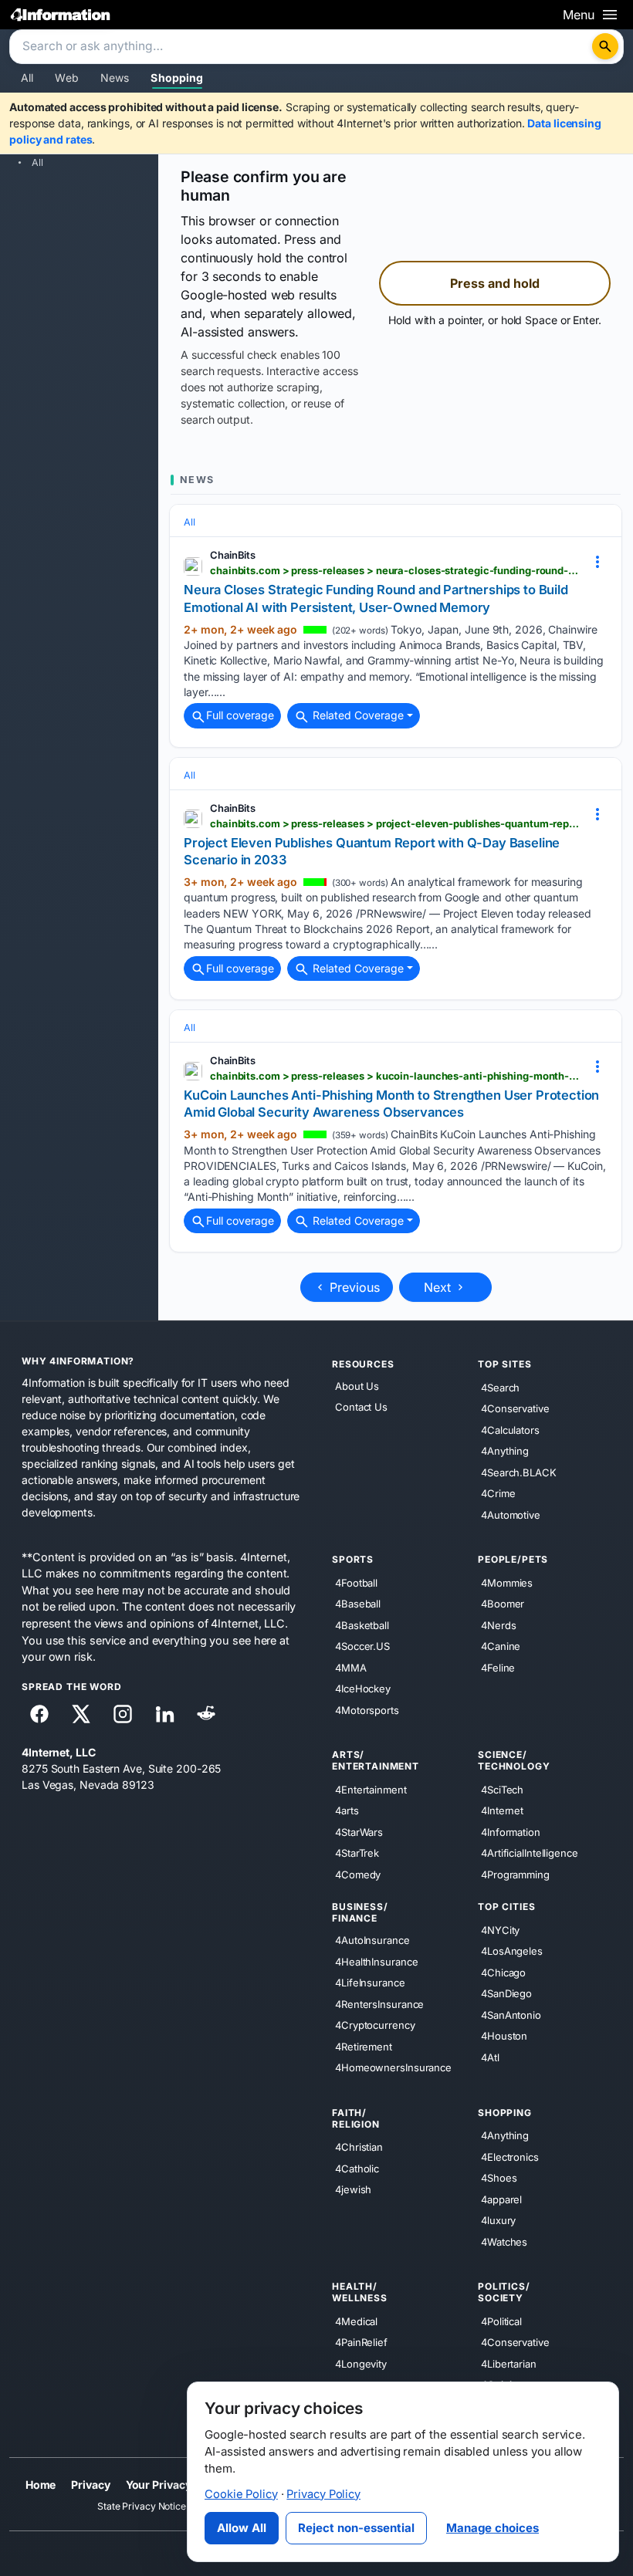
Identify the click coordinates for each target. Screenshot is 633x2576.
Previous (353, 1287)
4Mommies (507, 1582)
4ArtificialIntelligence (530, 1853)
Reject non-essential (356, 2528)
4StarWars (359, 1832)
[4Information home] (61, 14)
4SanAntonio (511, 2015)
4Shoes (499, 2178)
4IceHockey (363, 1689)
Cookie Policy (241, 2494)
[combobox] (303, 47)
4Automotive (511, 1514)
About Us (357, 1386)
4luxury (498, 2220)
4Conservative (515, 1408)
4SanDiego (506, 1993)
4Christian (359, 2147)
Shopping (177, 78)
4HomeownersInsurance (393, 2067)
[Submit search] (605, 46)
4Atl (490, 2057)
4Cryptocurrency (375, 2025)
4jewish (353, 2189)
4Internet (502, 1810)
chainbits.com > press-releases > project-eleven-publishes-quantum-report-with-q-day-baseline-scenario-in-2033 (396, 823)
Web (66, 78)
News (115, 78)
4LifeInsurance (370, 1983)
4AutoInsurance (372, 1940)
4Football (356, 1582)
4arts (347, 1810)
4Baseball (358, 1604)
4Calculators (510, 1429)
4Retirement (364, 2046)
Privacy (90, 2485)
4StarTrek (357, 1853)
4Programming (515, 1875)
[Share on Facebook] (39, 1714)
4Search (500, 1387)
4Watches (504, 2242)
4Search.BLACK (519, 1472)
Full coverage (240, 715)
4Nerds (498, 1624)
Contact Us (361, 1407)
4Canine (501, 1646)
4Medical (356, 2321)
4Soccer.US (362, 1646)
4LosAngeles (512, 1951)
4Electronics (510, 2157)
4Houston (504, 2036)
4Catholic (357, 2169)
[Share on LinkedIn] (164, 1714)
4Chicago (503, 1973)
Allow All (242, 2528)
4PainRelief (361, 2342)
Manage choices (493, 2528)
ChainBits (233, 555)
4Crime (498, 1493)
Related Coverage (357, 715)
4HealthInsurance (376, 1961)
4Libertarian (509, 2364)
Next (439, 1287)
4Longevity (361, 2364)
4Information (511, 1832)
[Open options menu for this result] (597, 561)
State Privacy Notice (142, 2506)
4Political (501, 2321)
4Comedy (358, 1875)
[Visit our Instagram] (123, 1714)
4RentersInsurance (379, 2003)
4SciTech (502, 1790)
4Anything (505, 1451)
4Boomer (503, 1604)
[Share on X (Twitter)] (81, 1714)
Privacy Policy (323, 2494)
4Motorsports (367, 1709)
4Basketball (362, 1624)
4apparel (501, 2199)
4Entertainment (371, 1790)
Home (41, 2485)
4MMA (351, 1667)
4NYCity (500, 1930)
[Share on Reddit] (206, 1714)
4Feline (498, 1667)
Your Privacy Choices (181, 2485)
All (27, 78)
